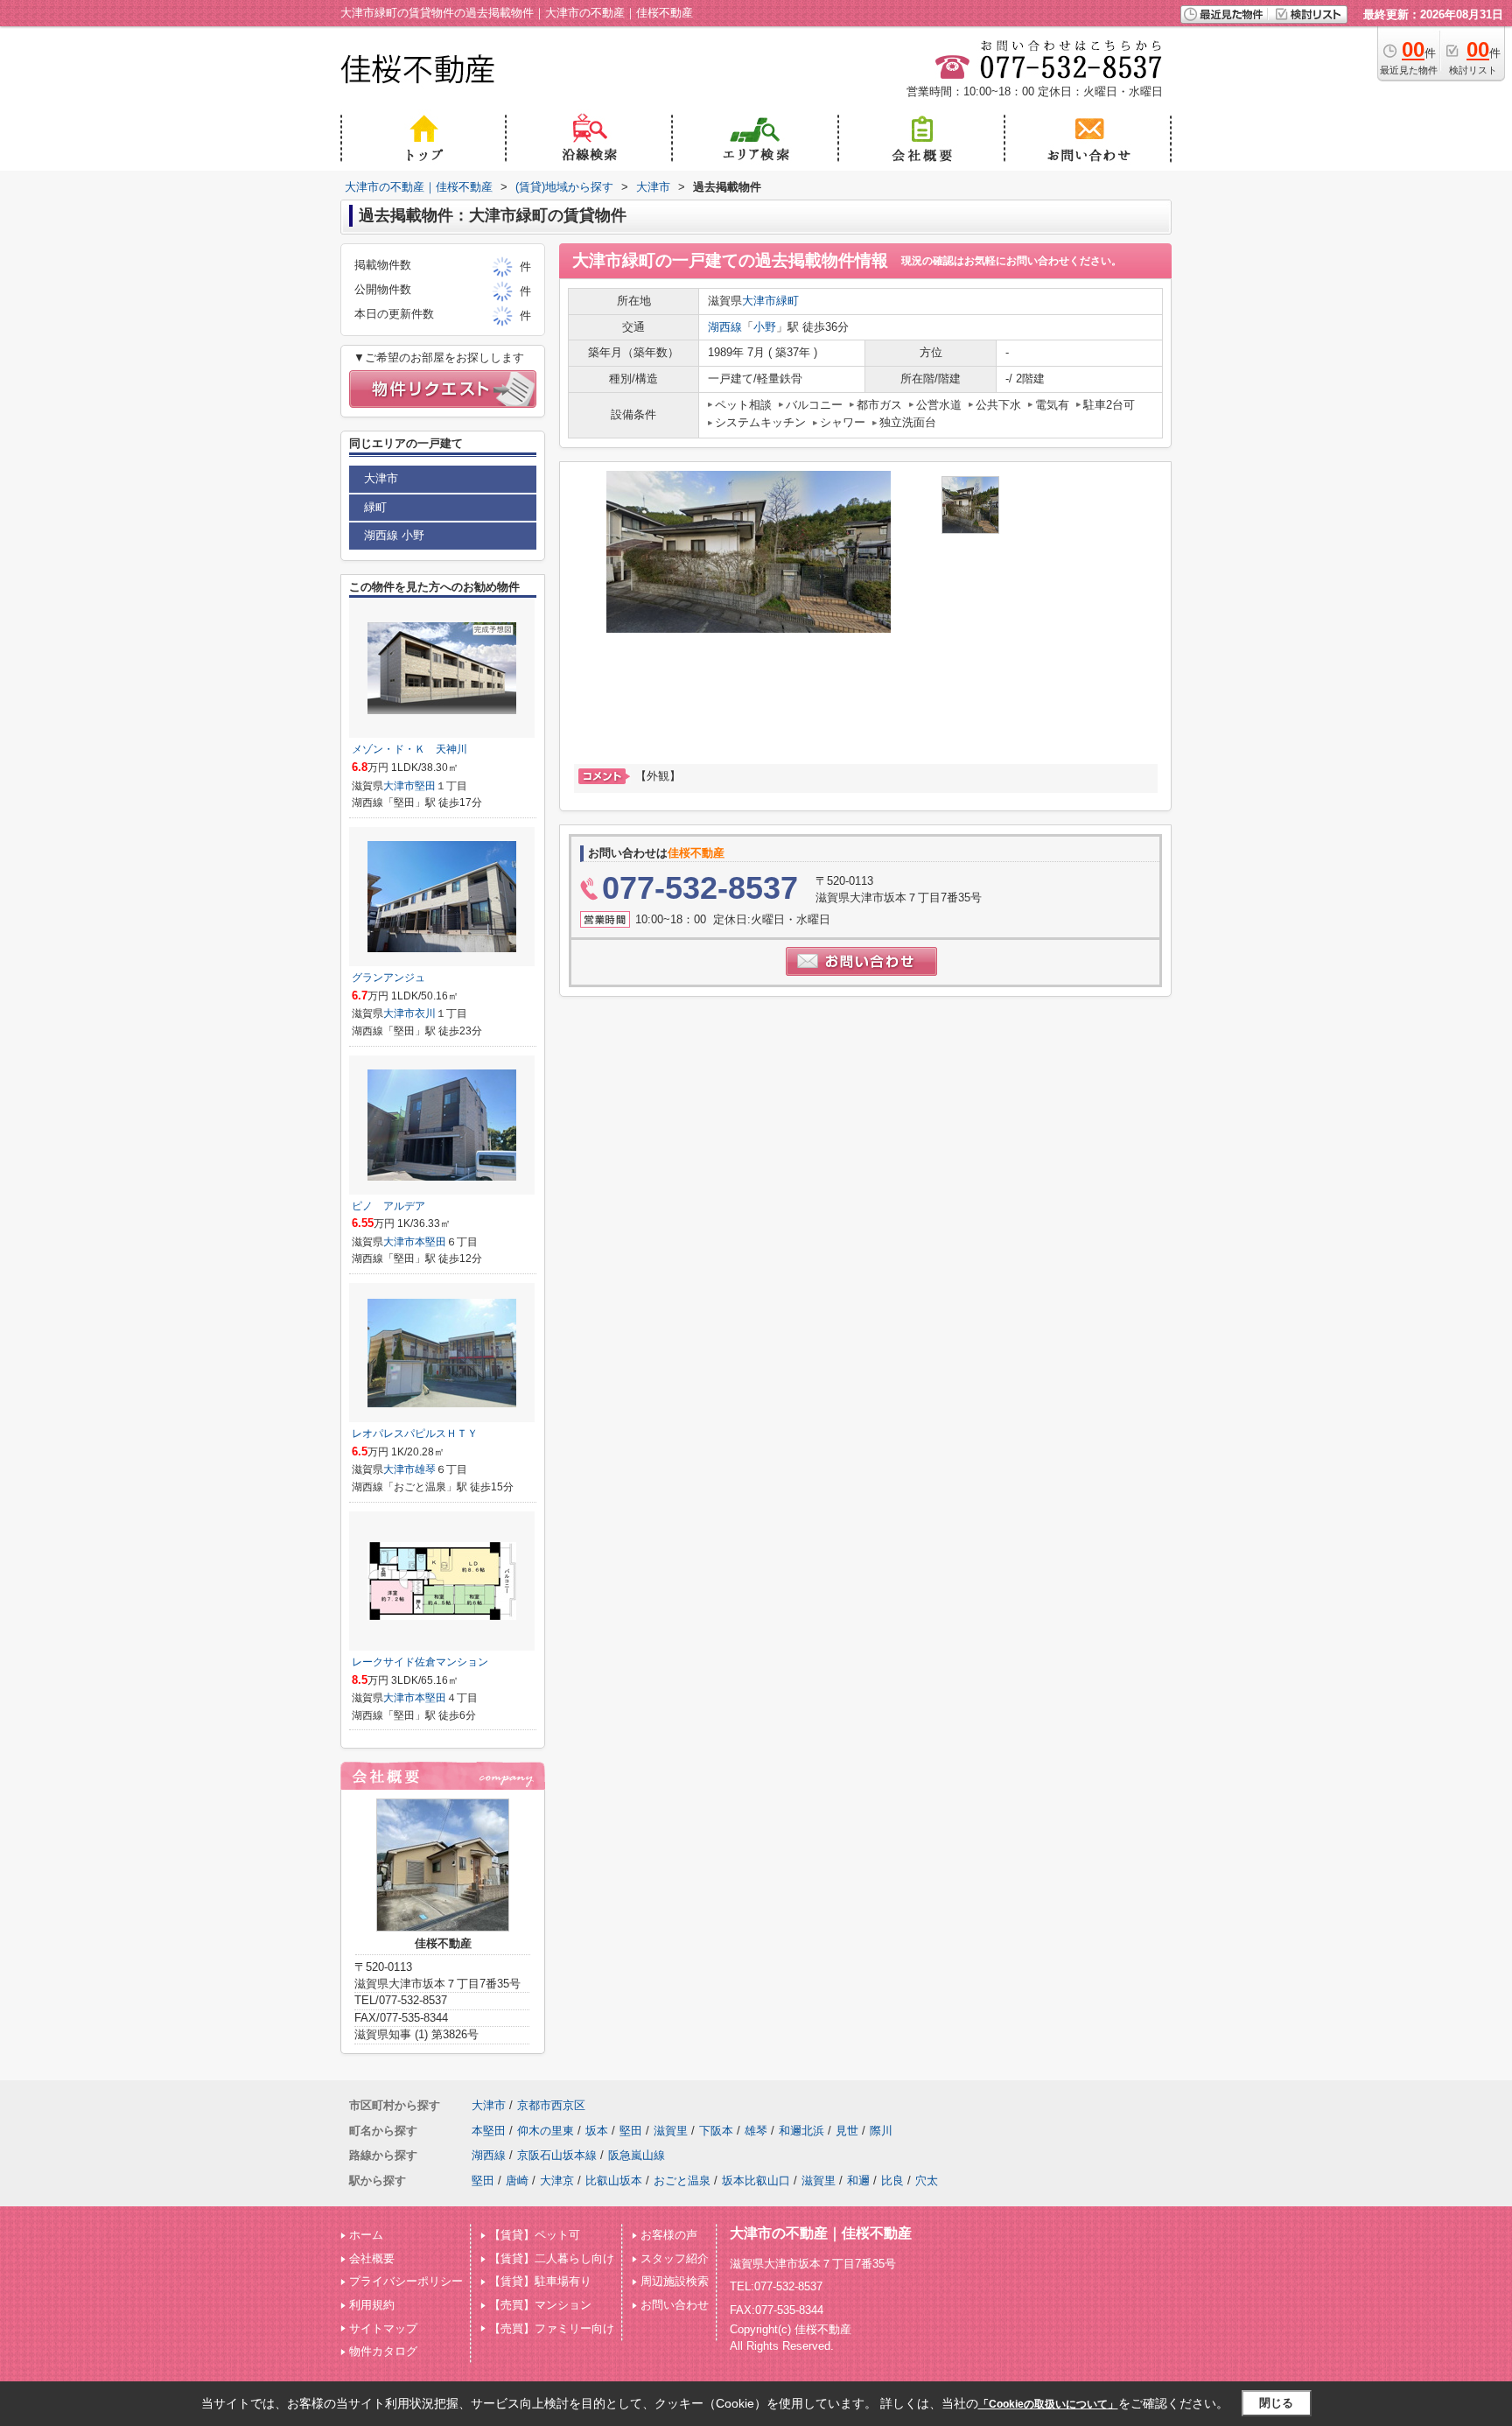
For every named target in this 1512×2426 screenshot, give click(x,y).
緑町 (787, 301)
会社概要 (372, 2258)
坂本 (597, 2131)
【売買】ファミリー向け (552, 2328)
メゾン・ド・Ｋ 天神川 (409, 749)
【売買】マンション (540, 2305)
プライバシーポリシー (406, 2281)
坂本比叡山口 (756, 2181)
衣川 (425, 1013)
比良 (892, 2181)
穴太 (927, 2181)
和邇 (858, 2181)
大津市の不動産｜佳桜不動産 (821, 2233)
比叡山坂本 (614, 2181)
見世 (847, 2131)
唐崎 (517, 2181)
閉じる (1276, 2403)
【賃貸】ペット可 (535, 2235)
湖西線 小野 (394, 535)
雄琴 (425, 1469)
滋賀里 (671, 2131)
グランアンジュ (388, 978)
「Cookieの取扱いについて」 (1048, 2404)
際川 (881, 2131)
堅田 (425, 786)
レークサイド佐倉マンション (420, 1662)
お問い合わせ (675, 2305)
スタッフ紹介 (675, 2258)
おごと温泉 (682, 2181)
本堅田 (430, 1242)
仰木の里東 (546, 2131)
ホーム (366, 2235)
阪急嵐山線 (637, 2155)
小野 (765, 327)
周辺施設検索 (675, 2281)
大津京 (557, 2181)
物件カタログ (383, 2351)
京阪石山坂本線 (557, 2155)
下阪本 (716, 2131)
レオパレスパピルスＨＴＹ (415, 1434)
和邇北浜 (801, 2131)
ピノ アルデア (388, 1206)
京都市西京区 (551, 2105)
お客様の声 (669, 2235)
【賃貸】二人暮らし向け (552, 2258)
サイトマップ (383, 2328)
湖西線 (725, 327)
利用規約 (372, 2305)
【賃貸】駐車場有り (540, 2281)
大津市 (759, 301)
